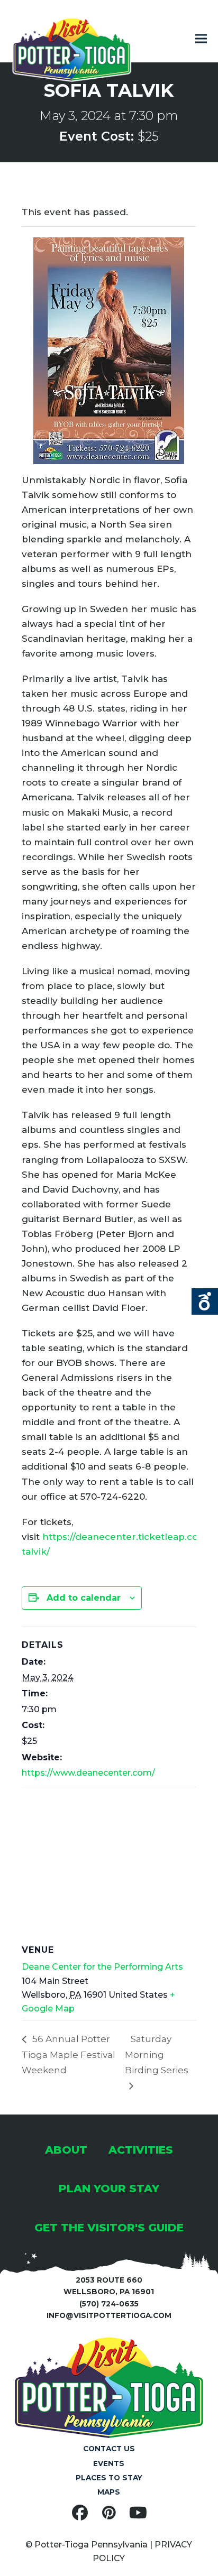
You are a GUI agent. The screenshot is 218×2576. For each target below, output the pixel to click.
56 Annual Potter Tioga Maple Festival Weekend (69, 2055)
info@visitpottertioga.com (109, 2315)
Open (205, 1301)
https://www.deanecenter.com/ (88, 1773)
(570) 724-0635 (109, 2304)
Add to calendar (84, 1598)
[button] (201, 39)
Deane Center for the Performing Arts (102, 1967)
